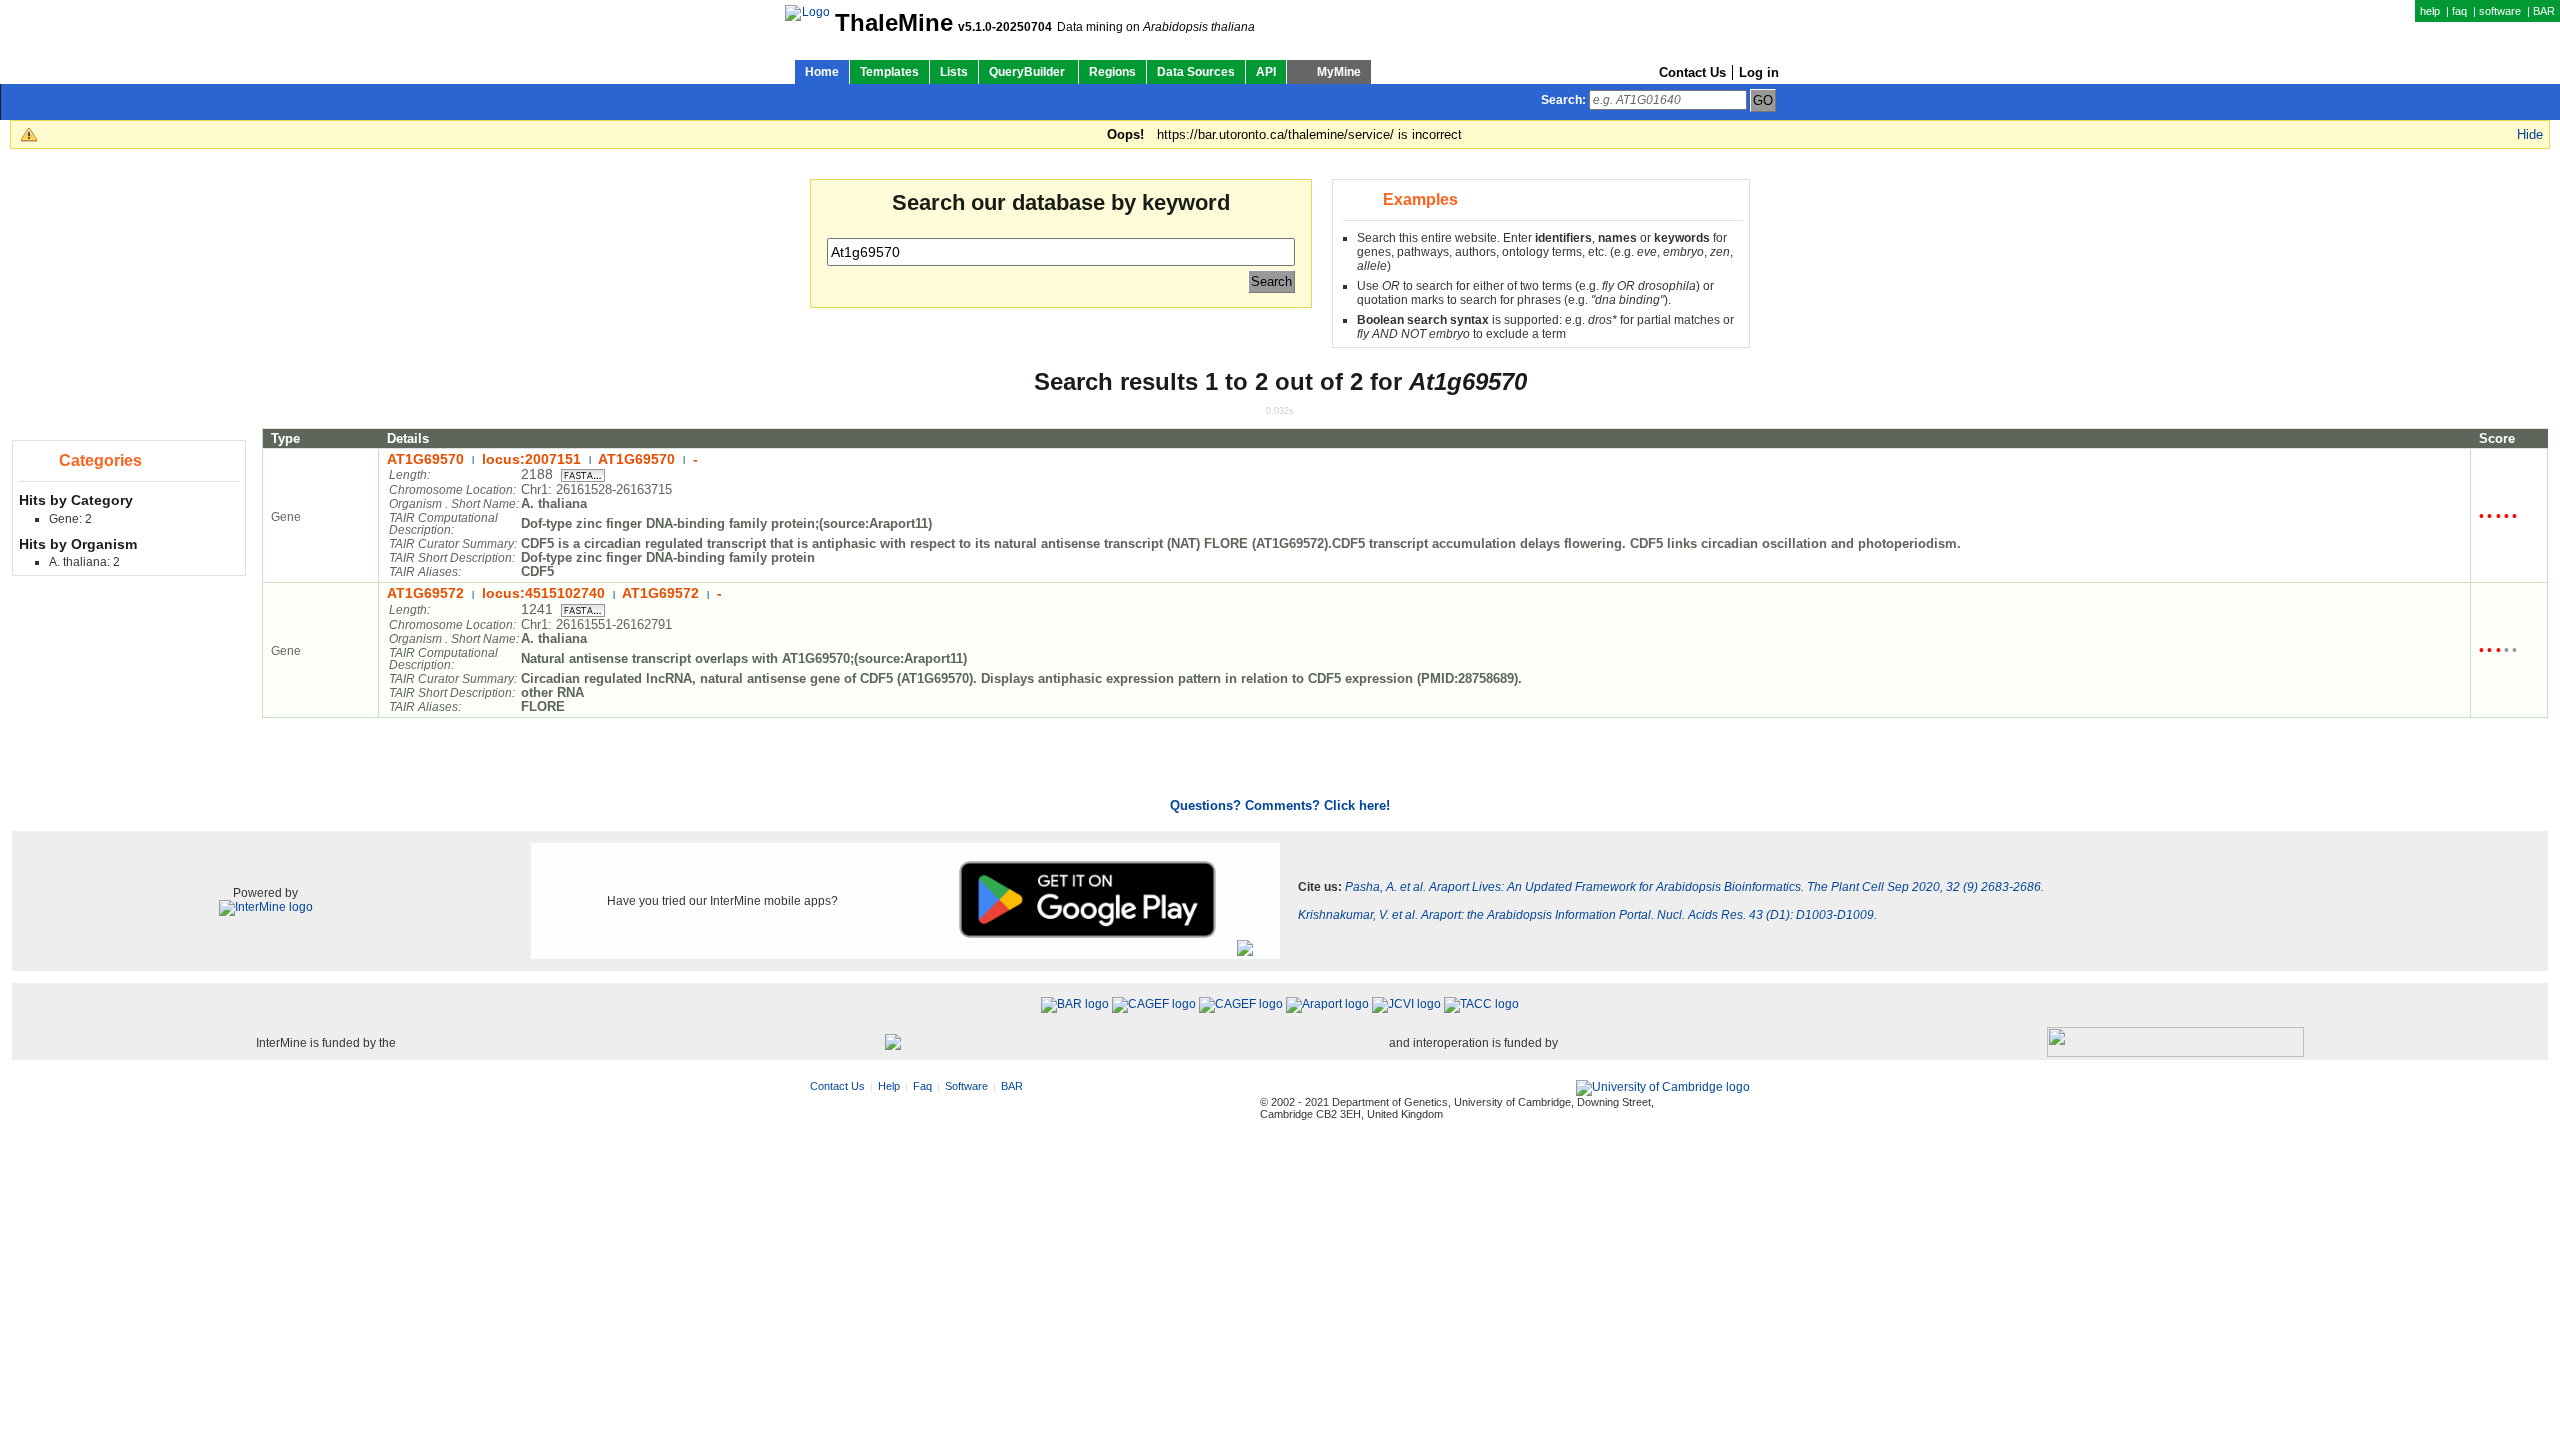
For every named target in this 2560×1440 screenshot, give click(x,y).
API (1266, 72)
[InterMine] (266, 907)
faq (2459, 11)
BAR (2544, 11)
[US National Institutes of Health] (2175, 1043)
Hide (2530, 134)
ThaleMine (894, 23)
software (2500, 11)
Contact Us (1692, 72)
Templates (889, 72)
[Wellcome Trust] (893, 1043)
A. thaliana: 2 (84, 562)
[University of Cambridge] (1663, 1088)
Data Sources (1196, 72)
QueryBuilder (1028, 72)
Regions (1112, 72)
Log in (1759, 72)
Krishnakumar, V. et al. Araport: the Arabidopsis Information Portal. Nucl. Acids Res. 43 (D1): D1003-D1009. (1587, 915)
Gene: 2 (70, 519)
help (2430, 11)
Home (822, 72)
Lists (954, 72)
